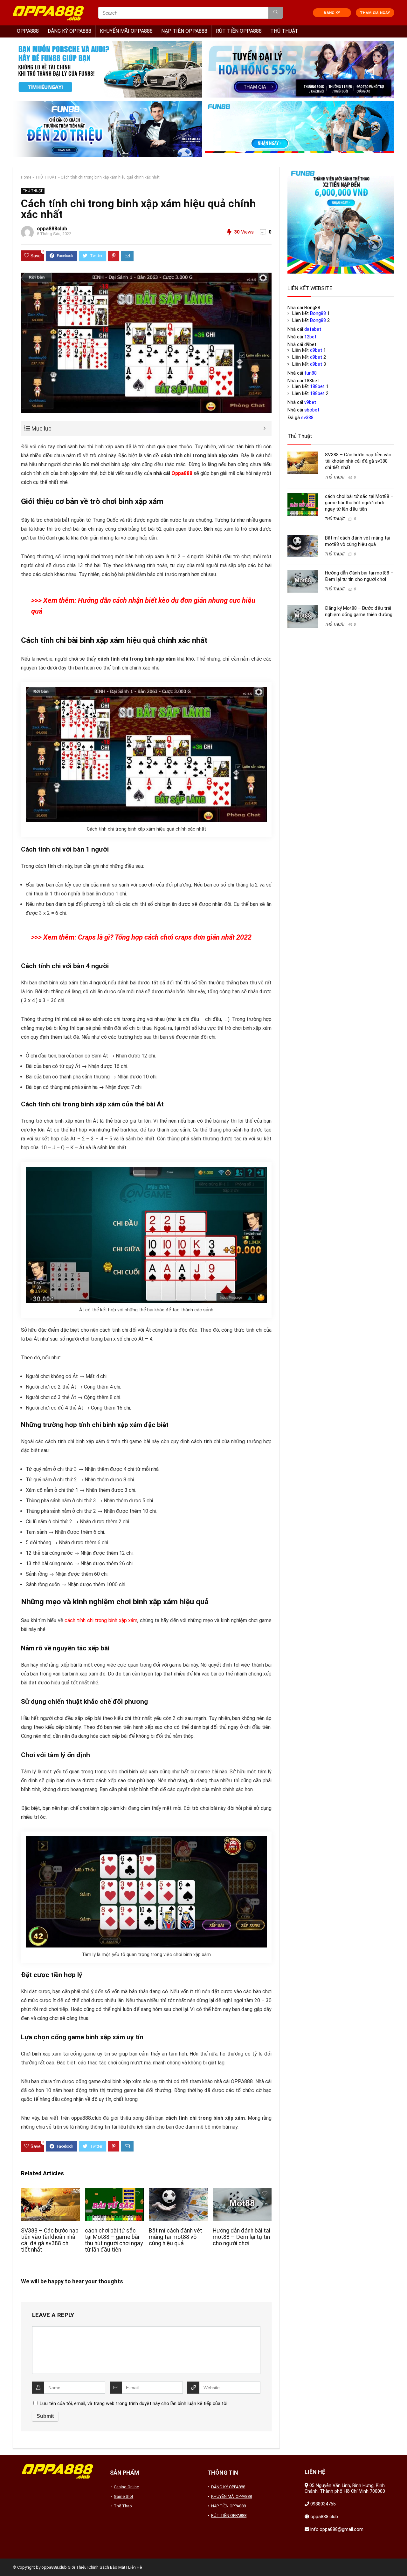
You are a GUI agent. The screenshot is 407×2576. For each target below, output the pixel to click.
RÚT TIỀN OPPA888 (239, 31)
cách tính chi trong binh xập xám (101, 1620)
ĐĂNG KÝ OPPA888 (69, 31)
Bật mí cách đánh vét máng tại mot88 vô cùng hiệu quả (176, 2237)
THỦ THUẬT (284, 31)
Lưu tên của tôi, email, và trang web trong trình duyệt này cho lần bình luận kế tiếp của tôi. (134, 2403)
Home (26, 177)
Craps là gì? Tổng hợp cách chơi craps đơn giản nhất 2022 (165, 937)
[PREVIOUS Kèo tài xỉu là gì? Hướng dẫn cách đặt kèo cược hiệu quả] (6, 2560)
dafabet (313, 329)
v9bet (310, 402)
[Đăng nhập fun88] (300, 129)
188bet (317, 386)
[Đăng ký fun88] (341, 220)
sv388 (307, 418)
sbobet (312, 410)
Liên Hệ (135, 2567)
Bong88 (318, 313)
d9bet (316, 350)
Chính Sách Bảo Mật (107, 2567)
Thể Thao (123, 2506)
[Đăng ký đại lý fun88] (107, 69)
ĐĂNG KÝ (332, 13)
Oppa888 (182, 473)
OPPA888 (28, 31)
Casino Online (126, 2487)
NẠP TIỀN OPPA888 (184, 31)
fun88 (310, 373)
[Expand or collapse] (264, 428)
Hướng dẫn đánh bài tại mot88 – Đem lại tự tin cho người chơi (241, 2237)
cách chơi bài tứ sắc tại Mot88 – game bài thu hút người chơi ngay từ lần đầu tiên (114, 2240)
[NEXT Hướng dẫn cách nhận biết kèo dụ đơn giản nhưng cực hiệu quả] (401, 2560)
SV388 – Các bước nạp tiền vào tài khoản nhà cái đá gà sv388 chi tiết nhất (50, 2240)
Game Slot (124, 2496)
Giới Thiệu (77, 2567)
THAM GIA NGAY (375, 13)
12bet (310, 337)
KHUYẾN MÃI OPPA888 (126, 31)
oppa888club (52, 229)
